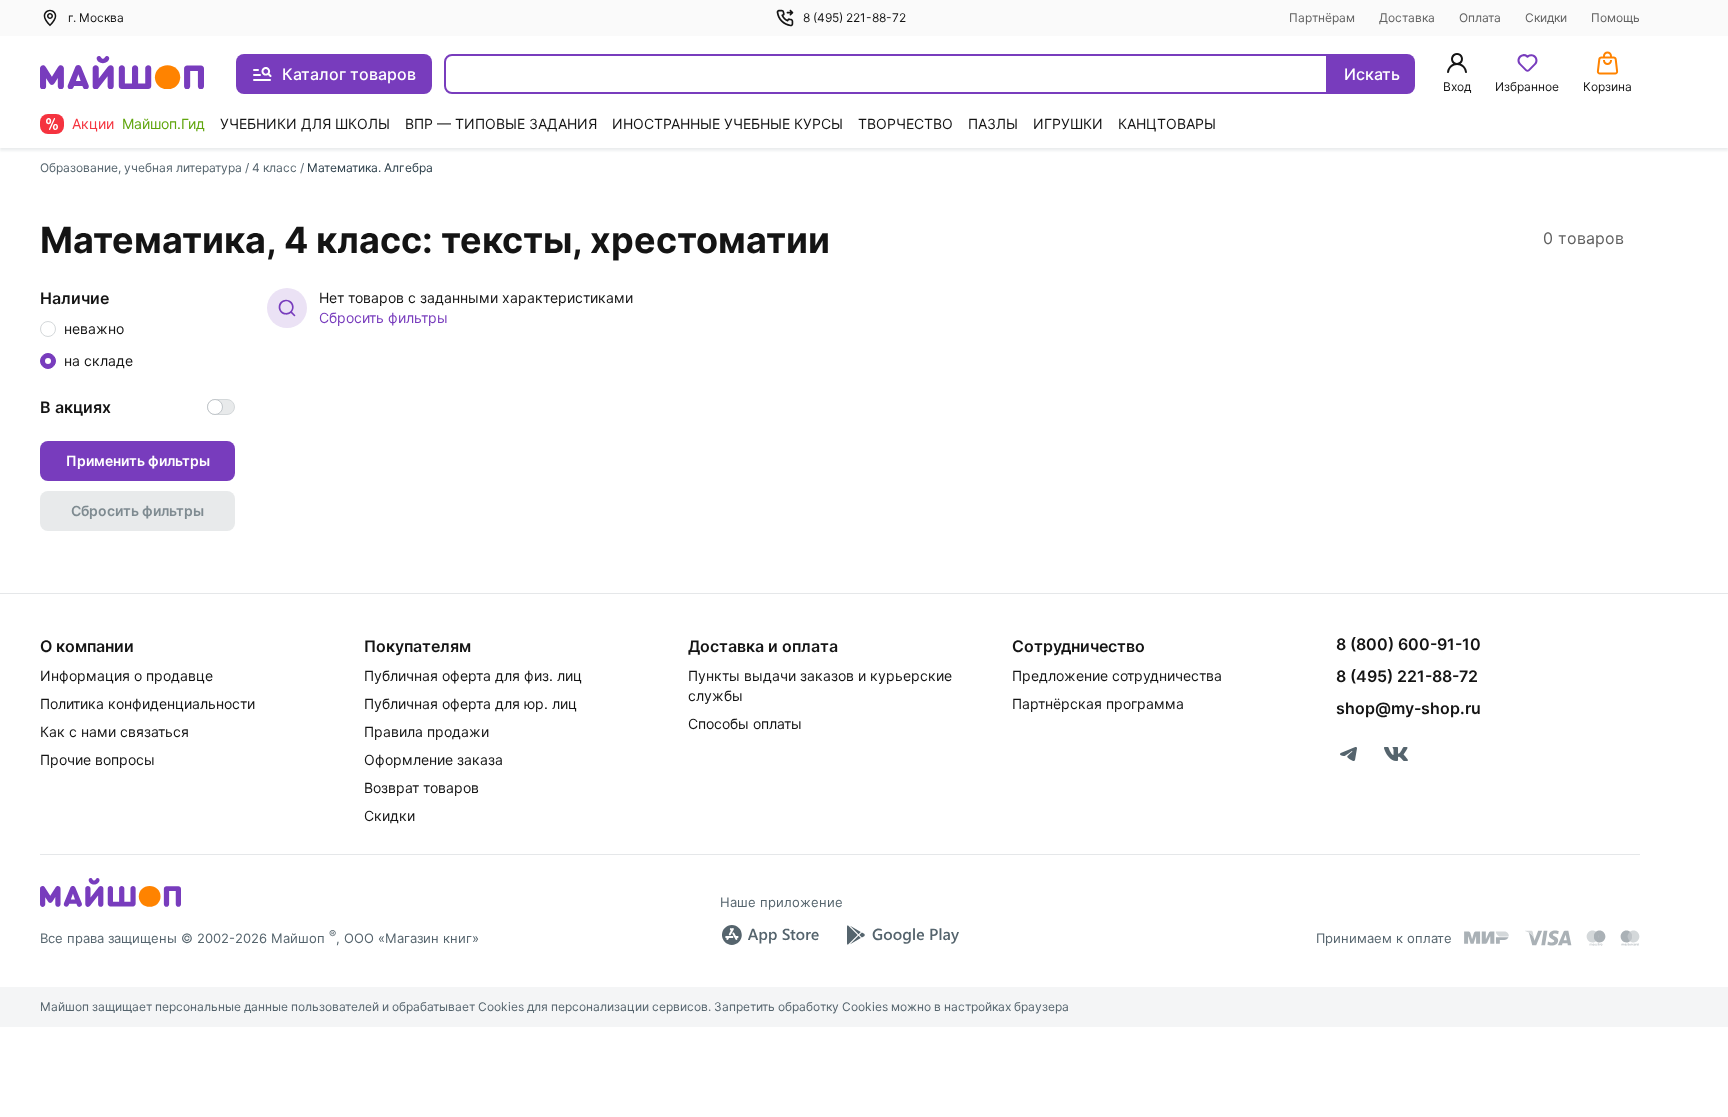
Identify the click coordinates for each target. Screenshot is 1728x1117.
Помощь (1615, 17)
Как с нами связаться (114, 731)
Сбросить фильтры (383, 317)
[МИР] (1487, 937)
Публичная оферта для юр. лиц (470, 703)
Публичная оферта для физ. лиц (473, 675)
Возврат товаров (421, 787)
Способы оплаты (745, 723)
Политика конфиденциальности (147, 703)
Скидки (1546, 17)
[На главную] (122, 74)
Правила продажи (426, 731)
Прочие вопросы (97, 759)
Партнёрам (1322, 17)
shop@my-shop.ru (1408, 708)
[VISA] (1548, 938)
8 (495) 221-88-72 (854, 17)
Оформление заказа (433, 759)
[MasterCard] (1596, 938)
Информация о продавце (126, 675)
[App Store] (770, 935)
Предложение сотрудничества (1117, 675)
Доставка (1407, 17)
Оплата (1480, 17)
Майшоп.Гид (163, 123)
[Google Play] (902, 935)
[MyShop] (110, 905)
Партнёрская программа (1098, 703)
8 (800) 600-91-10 (1408, 644)
